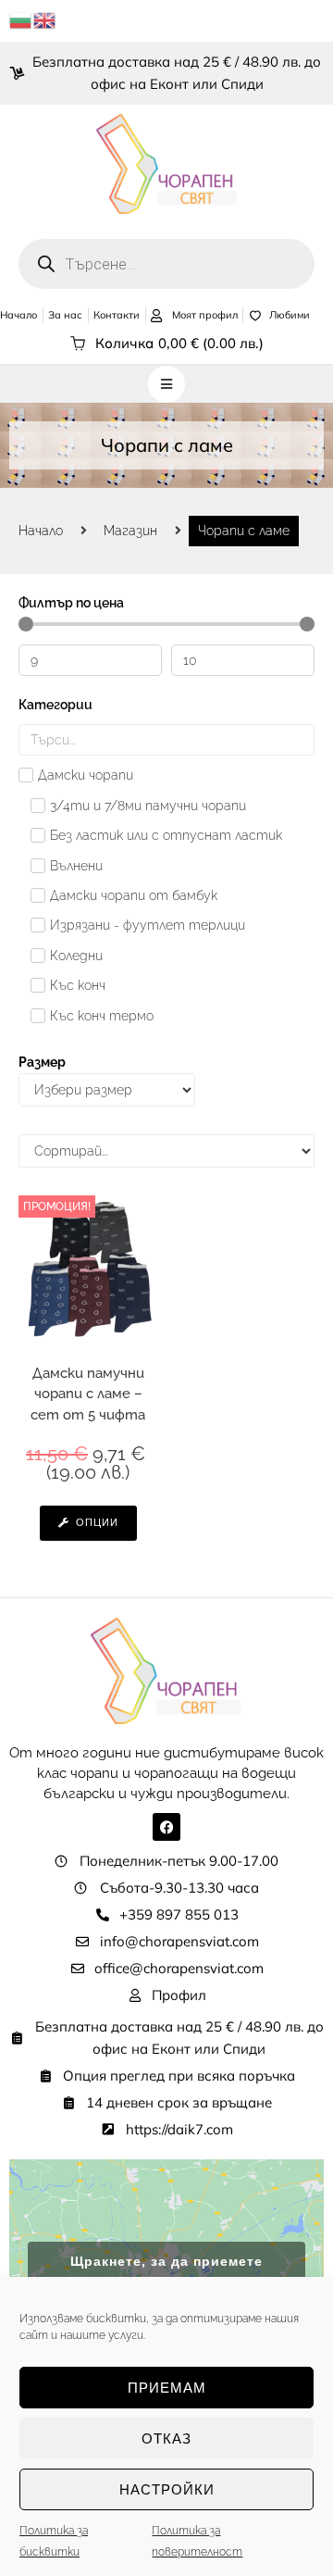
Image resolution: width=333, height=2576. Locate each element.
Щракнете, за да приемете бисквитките (166, 2272)
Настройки (167, 2489)
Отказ (166, 2438)
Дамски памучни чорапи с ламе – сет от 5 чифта (88, 1394)
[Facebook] (166, 1827)
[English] (45, 19)
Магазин (130, 531)
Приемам (167, 2388)
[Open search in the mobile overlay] (166, 264)
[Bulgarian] (21, 19)
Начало (41, 531)
